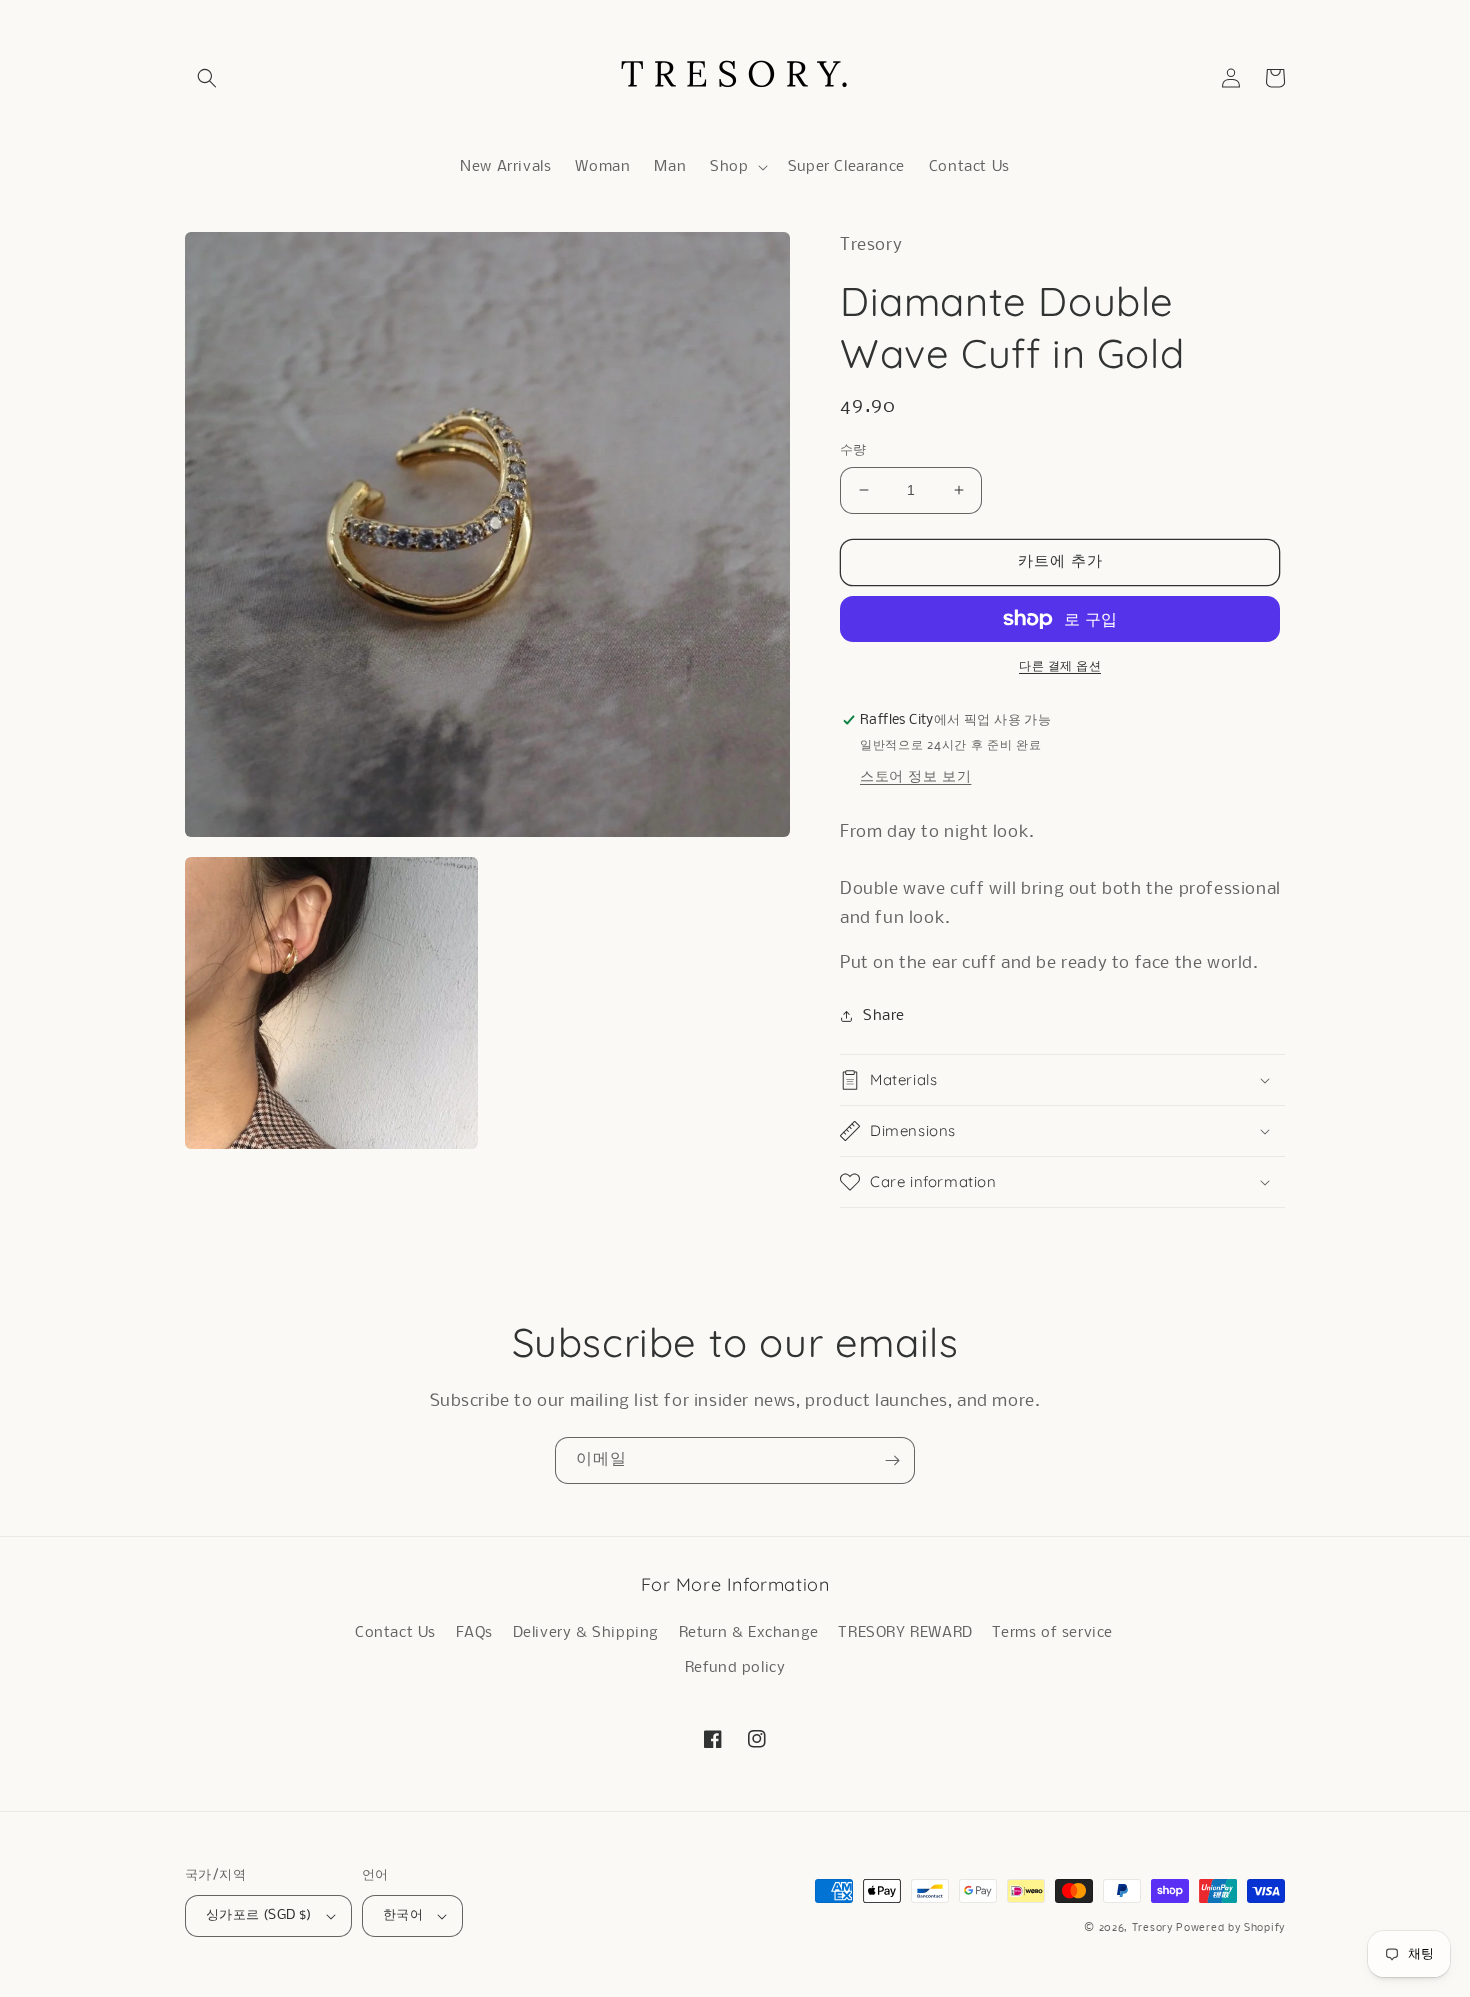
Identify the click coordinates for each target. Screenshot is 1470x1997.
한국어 (403, 1915)
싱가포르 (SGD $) (259, 1915)
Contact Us (395, 1633)
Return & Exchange (749, 1633)
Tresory (1154, 1928)
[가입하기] (892, 1460)
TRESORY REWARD (905, 1633)
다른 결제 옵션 (1060, 666)
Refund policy (735, 1668)
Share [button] (884, 1016)
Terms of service (1052, 1633)
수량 (853, 450)
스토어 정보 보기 (915, 777)
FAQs (474, 1633)
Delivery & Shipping (586, 1633)
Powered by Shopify (1230, 1928)
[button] (207, 78)
